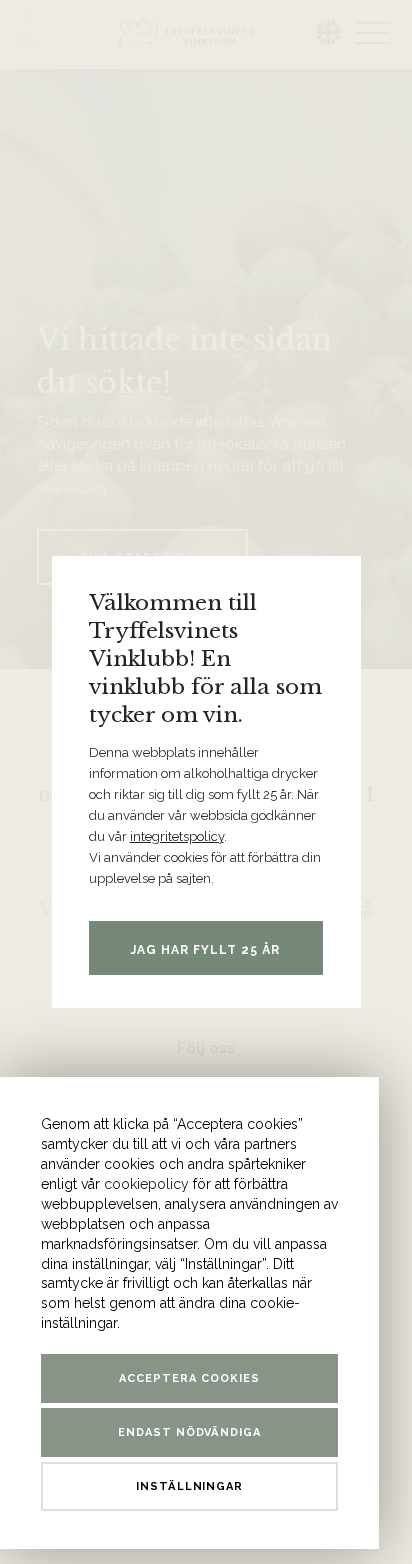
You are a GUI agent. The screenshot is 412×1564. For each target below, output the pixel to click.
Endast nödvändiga (190, 1432)
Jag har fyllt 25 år (205, 950)
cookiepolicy (146, 1184)
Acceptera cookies (189, 1378)
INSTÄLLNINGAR (190, 1486)
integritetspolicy (177, 836)
